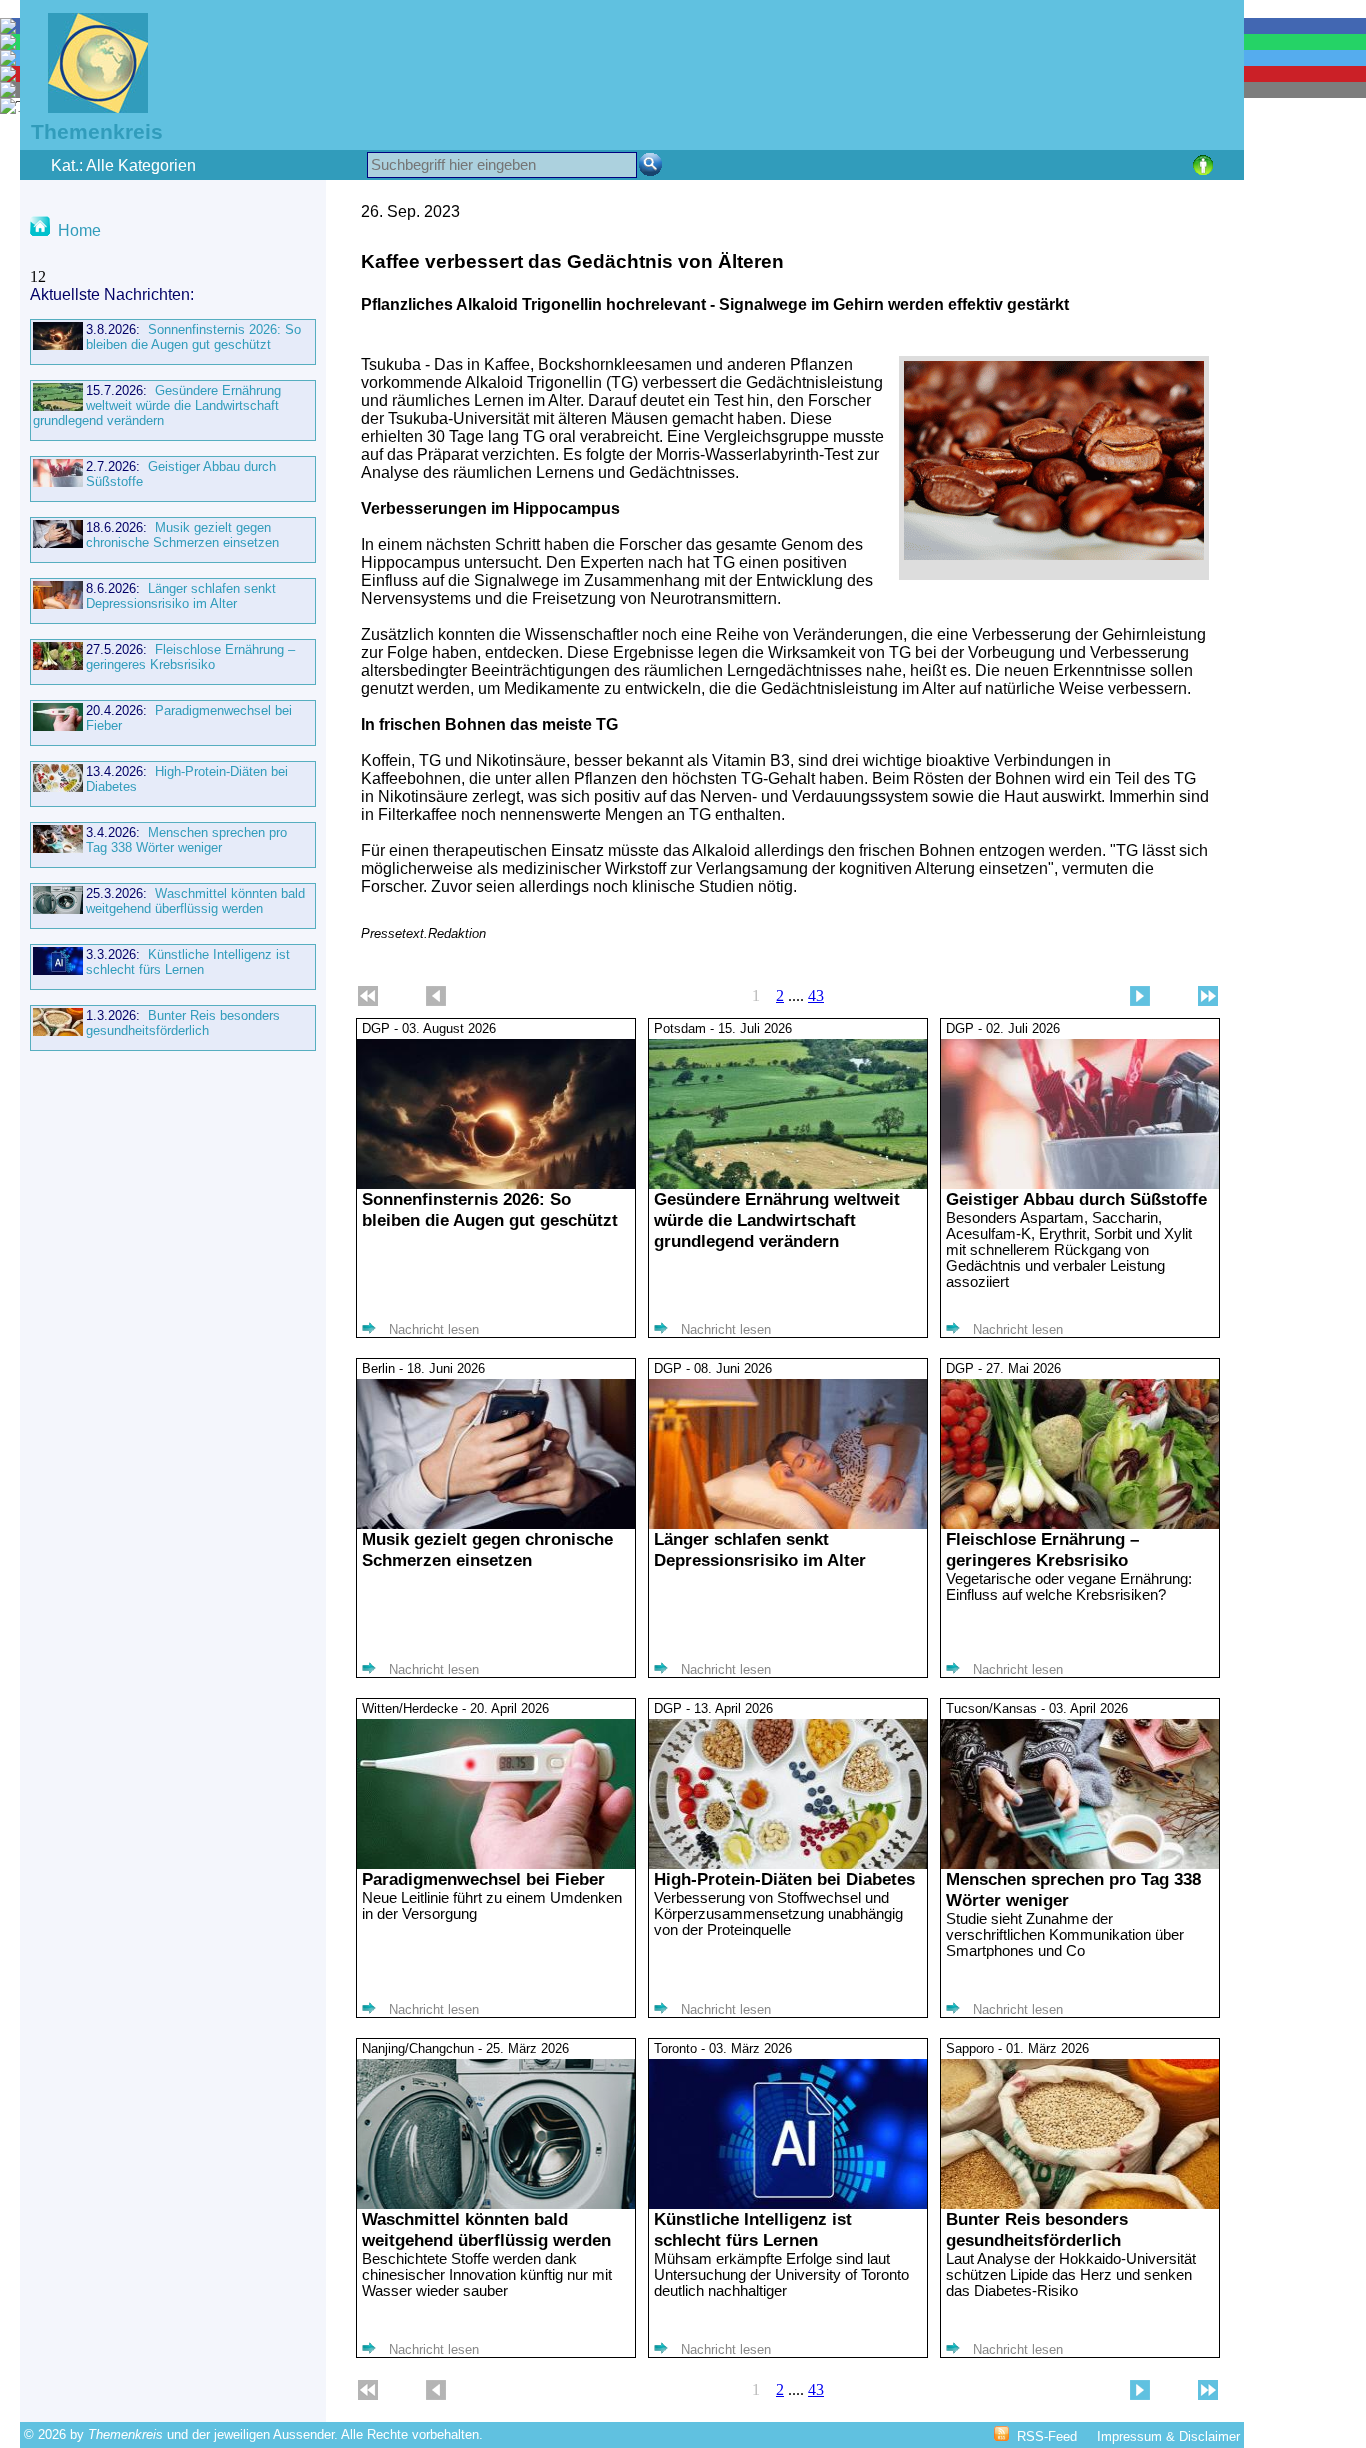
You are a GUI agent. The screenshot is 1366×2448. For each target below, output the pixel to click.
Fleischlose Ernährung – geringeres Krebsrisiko (190, 657)
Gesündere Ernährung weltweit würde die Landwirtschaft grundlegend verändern (157, 405)
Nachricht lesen (434, 1329)
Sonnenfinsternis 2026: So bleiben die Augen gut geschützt (193, 337)
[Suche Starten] (650, 164)
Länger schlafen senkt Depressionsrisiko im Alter (181, 596)
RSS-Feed (1047, 2436)
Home (79, 230)
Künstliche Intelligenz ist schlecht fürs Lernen (188, 962)
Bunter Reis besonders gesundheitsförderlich (183, 1023)
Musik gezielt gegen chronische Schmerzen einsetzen (182, 535)
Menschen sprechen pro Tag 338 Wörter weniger (186, 840)
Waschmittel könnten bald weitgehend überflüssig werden (195, 901)
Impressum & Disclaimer (1168, 2436)
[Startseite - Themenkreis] (85, 107)
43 (816, 995)
